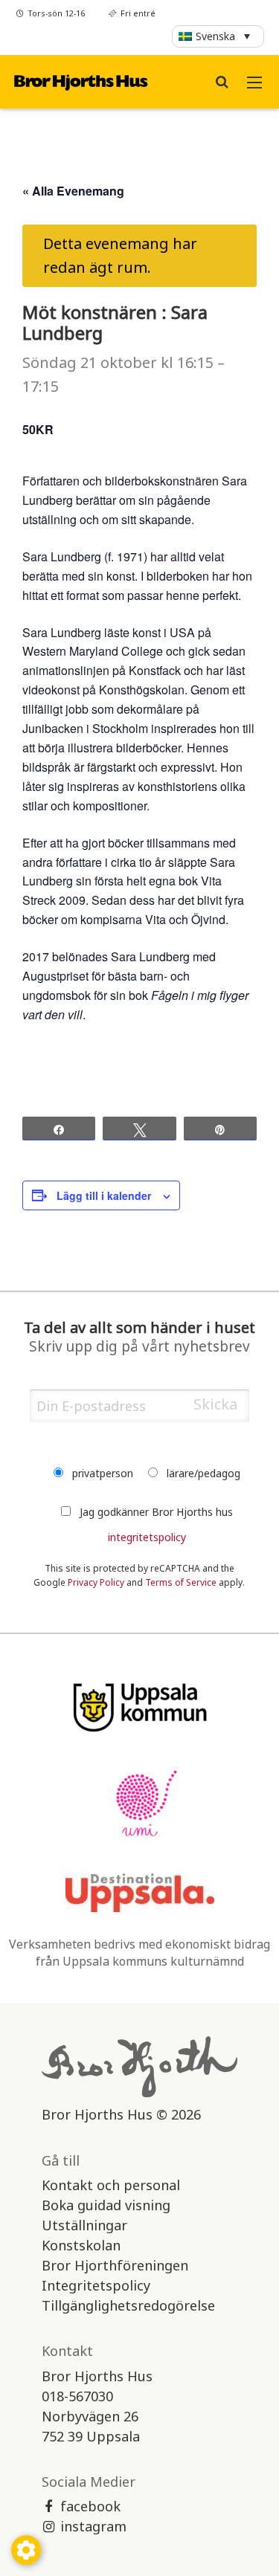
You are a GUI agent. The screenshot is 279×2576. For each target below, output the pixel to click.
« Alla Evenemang (73, 191)
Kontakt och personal (111, 2185)
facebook (90, 2506)
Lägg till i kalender (104, 1195)
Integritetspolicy (96, 2285)
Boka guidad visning (106, 2205)
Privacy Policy (96, 1582)
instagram (93, 2526)
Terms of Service (181, 1582)
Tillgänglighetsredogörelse (128, 2305)
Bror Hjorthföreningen (115, 2265)
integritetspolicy (147, 1537)
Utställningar (84, 2225)
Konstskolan (81, 2245)
